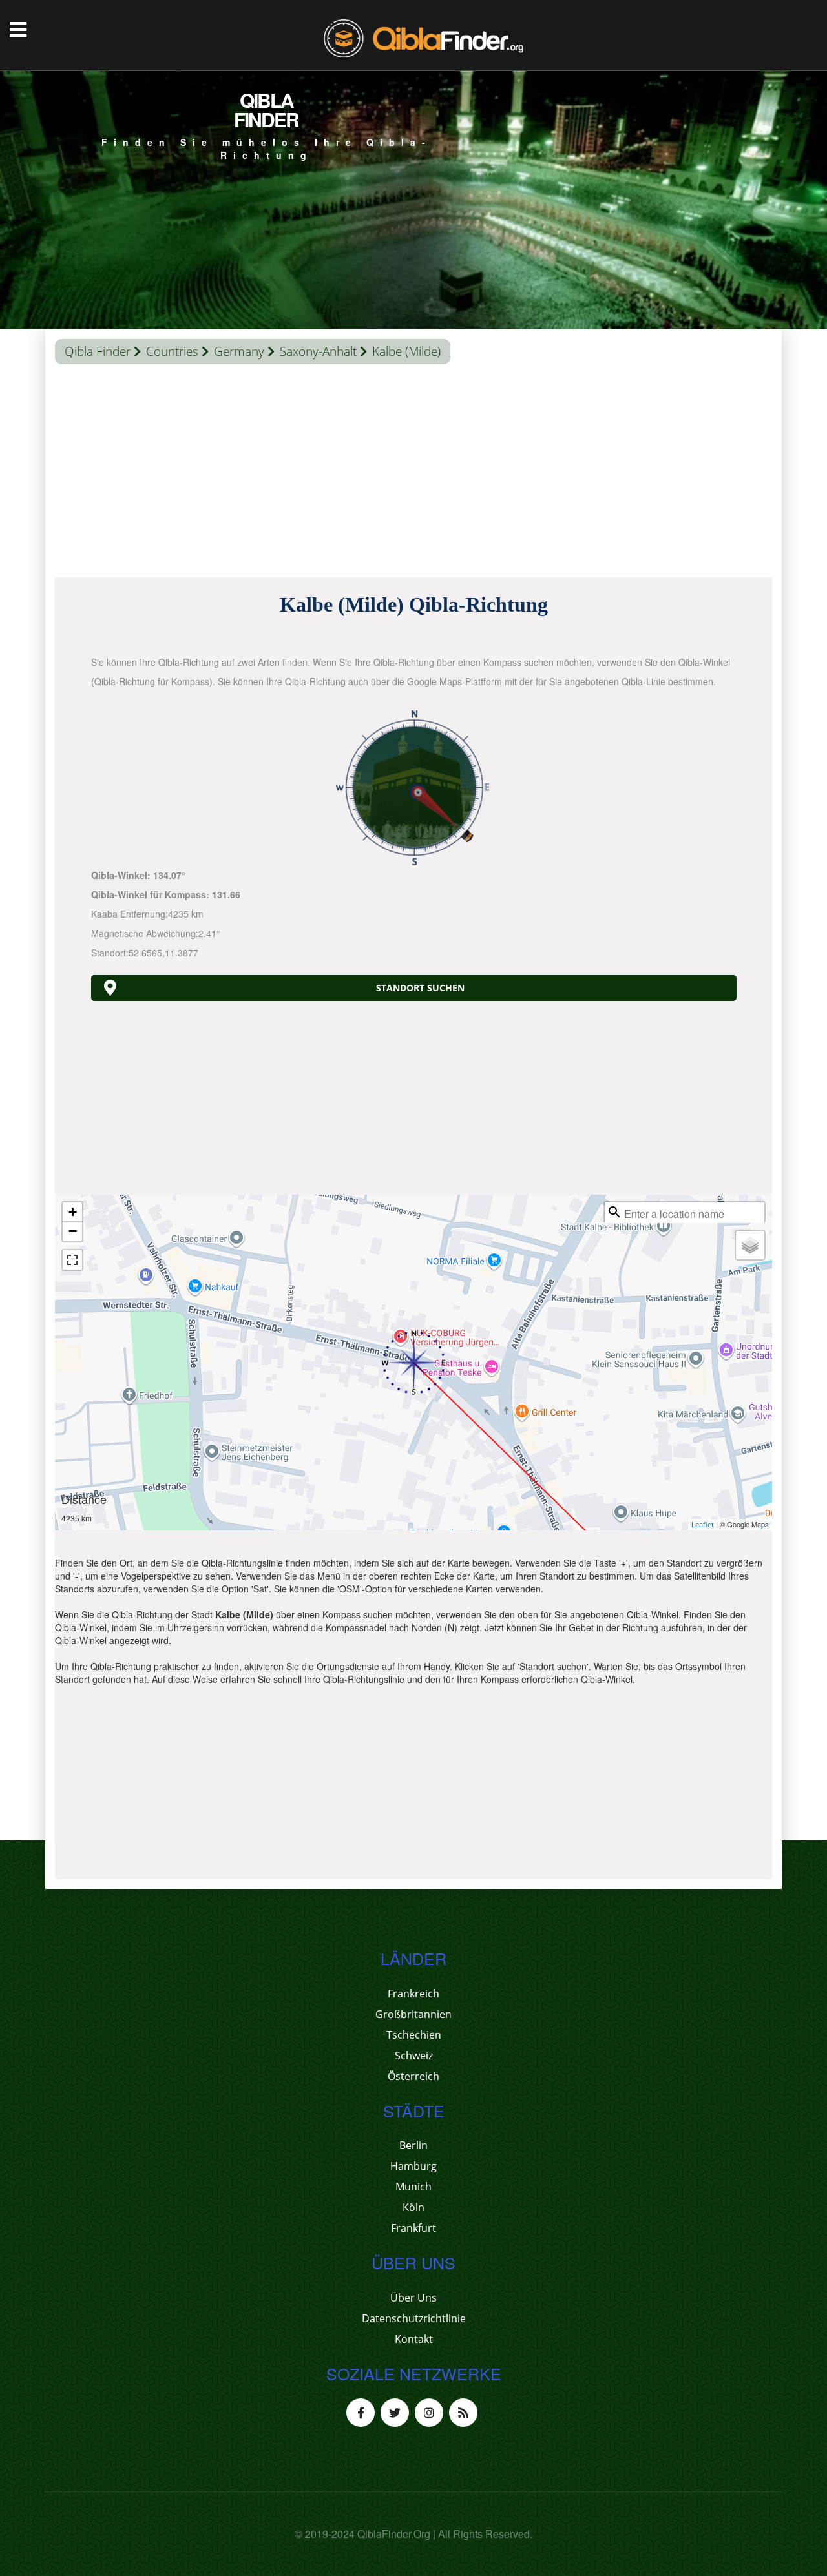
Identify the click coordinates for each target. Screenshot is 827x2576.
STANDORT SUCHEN (420, 988)
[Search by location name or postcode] (614, 1212)
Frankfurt (413, 2228)
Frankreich (413, 1994)
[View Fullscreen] (72, 1260)
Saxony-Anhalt (318, 351)
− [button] (73, 1231)
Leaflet (703, 1524)
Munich (413, 2187)
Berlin (413, 2145)
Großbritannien (413, 2014)
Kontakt (414, 2339)
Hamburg (413, 2166)
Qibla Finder (98, 351)
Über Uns (413, 2298)
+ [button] (73, 1212)
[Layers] (750, 1245)
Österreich (413, 2076)
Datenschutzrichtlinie (414, 2318)
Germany (239, 351)
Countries (172, 351)
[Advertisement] (413, 474)
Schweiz (414, 2056)
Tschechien (414, 2035)
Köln (413, 2207)
